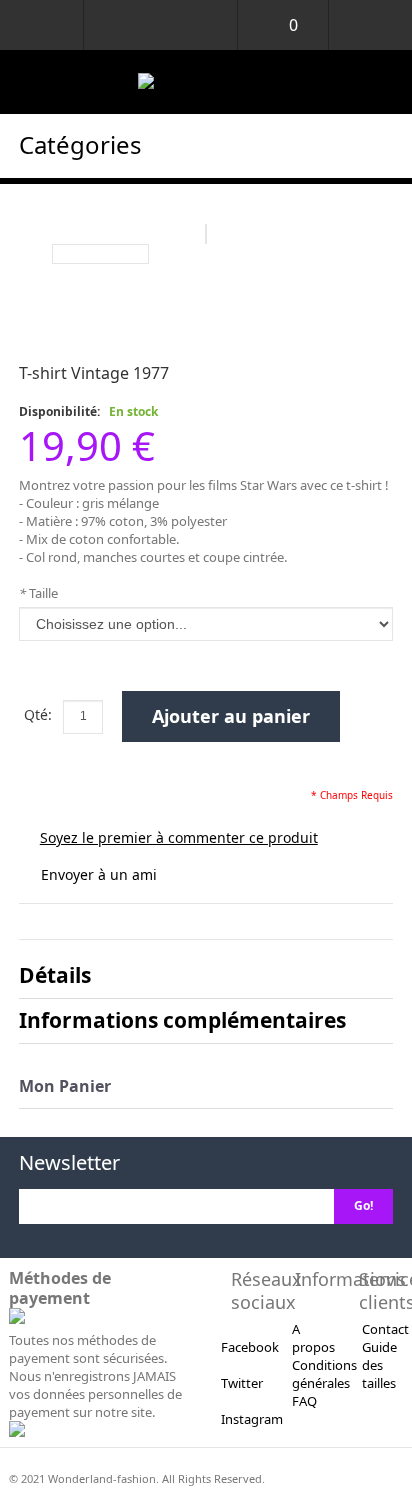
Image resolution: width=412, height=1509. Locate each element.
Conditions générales (324, 1374)
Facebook (250, 1347)
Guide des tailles (379, 1365)
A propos (313, 1338)
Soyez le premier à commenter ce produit (179, 837)
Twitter (242, 1383)
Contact (385, 1329)
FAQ (304, 1401)
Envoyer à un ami (99, 874)
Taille (38, 593)
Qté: (38, 714)
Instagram (252, 1419)
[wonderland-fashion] (206, 82)
